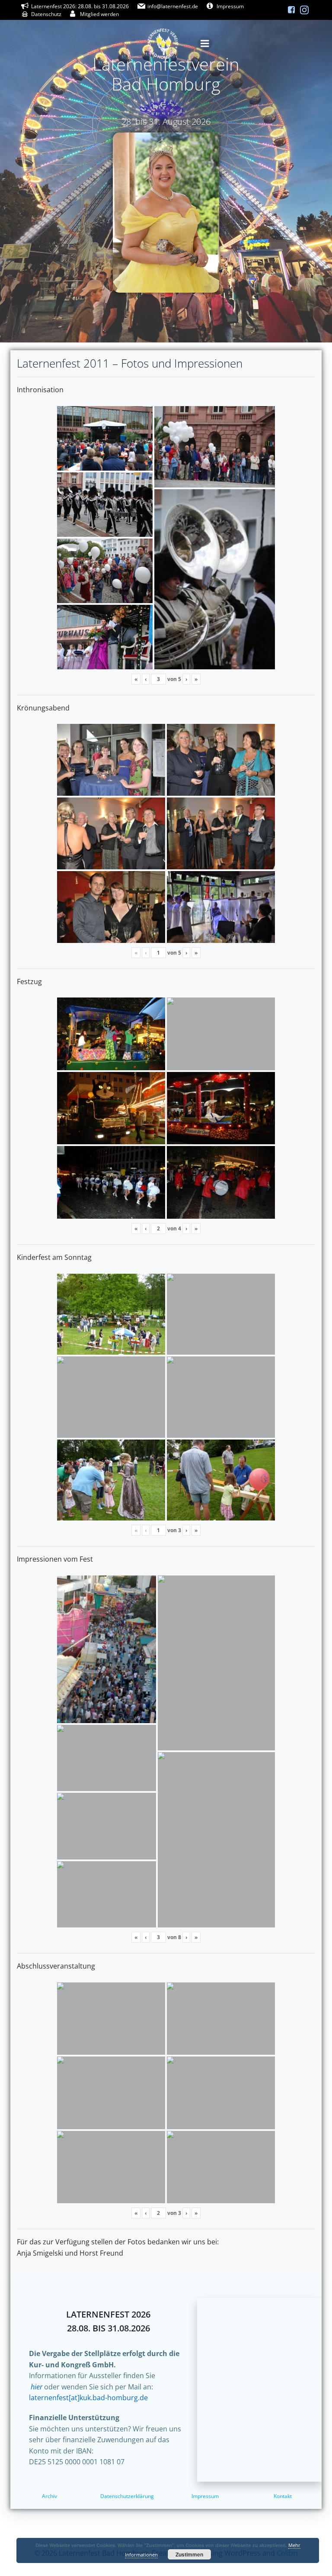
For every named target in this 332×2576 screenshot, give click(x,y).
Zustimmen (189, 2554)
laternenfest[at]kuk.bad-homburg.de (88, 2398)
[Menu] (205, 44)
